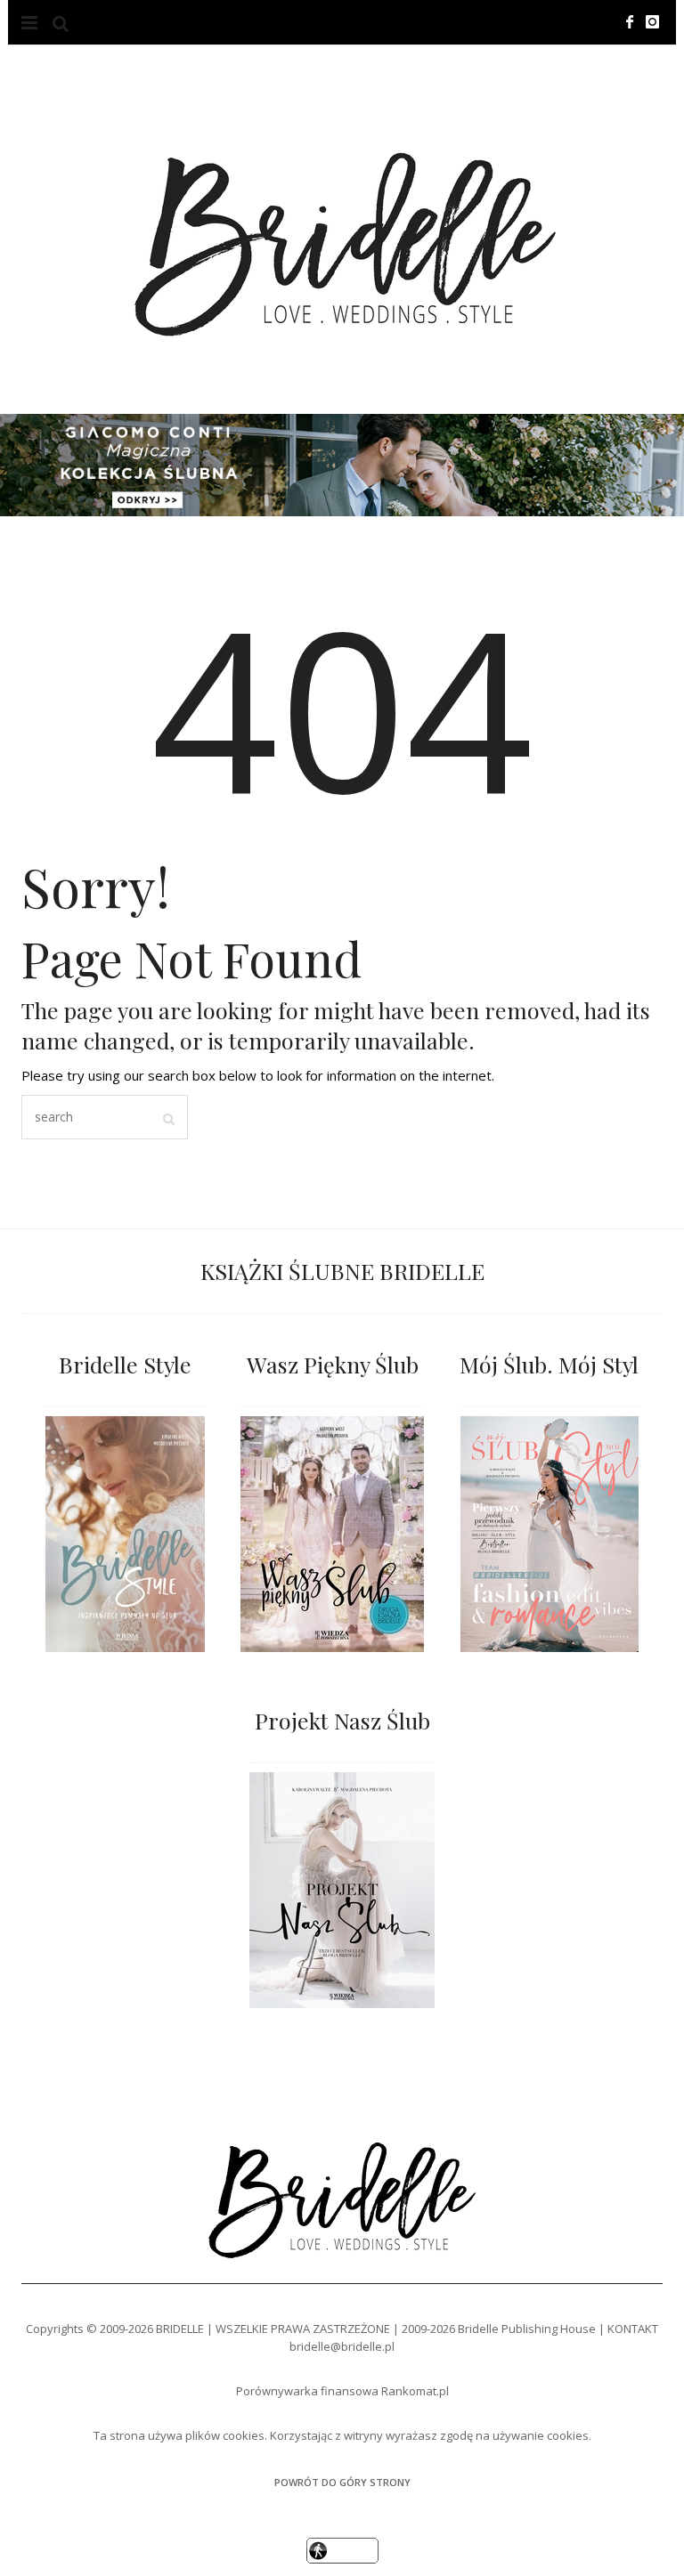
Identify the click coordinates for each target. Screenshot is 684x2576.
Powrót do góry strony (342, 2482)
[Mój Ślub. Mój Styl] (549, 1534)
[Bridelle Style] (125, 1534)
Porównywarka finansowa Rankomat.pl (342, 2391)
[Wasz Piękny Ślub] (332, 1534)
